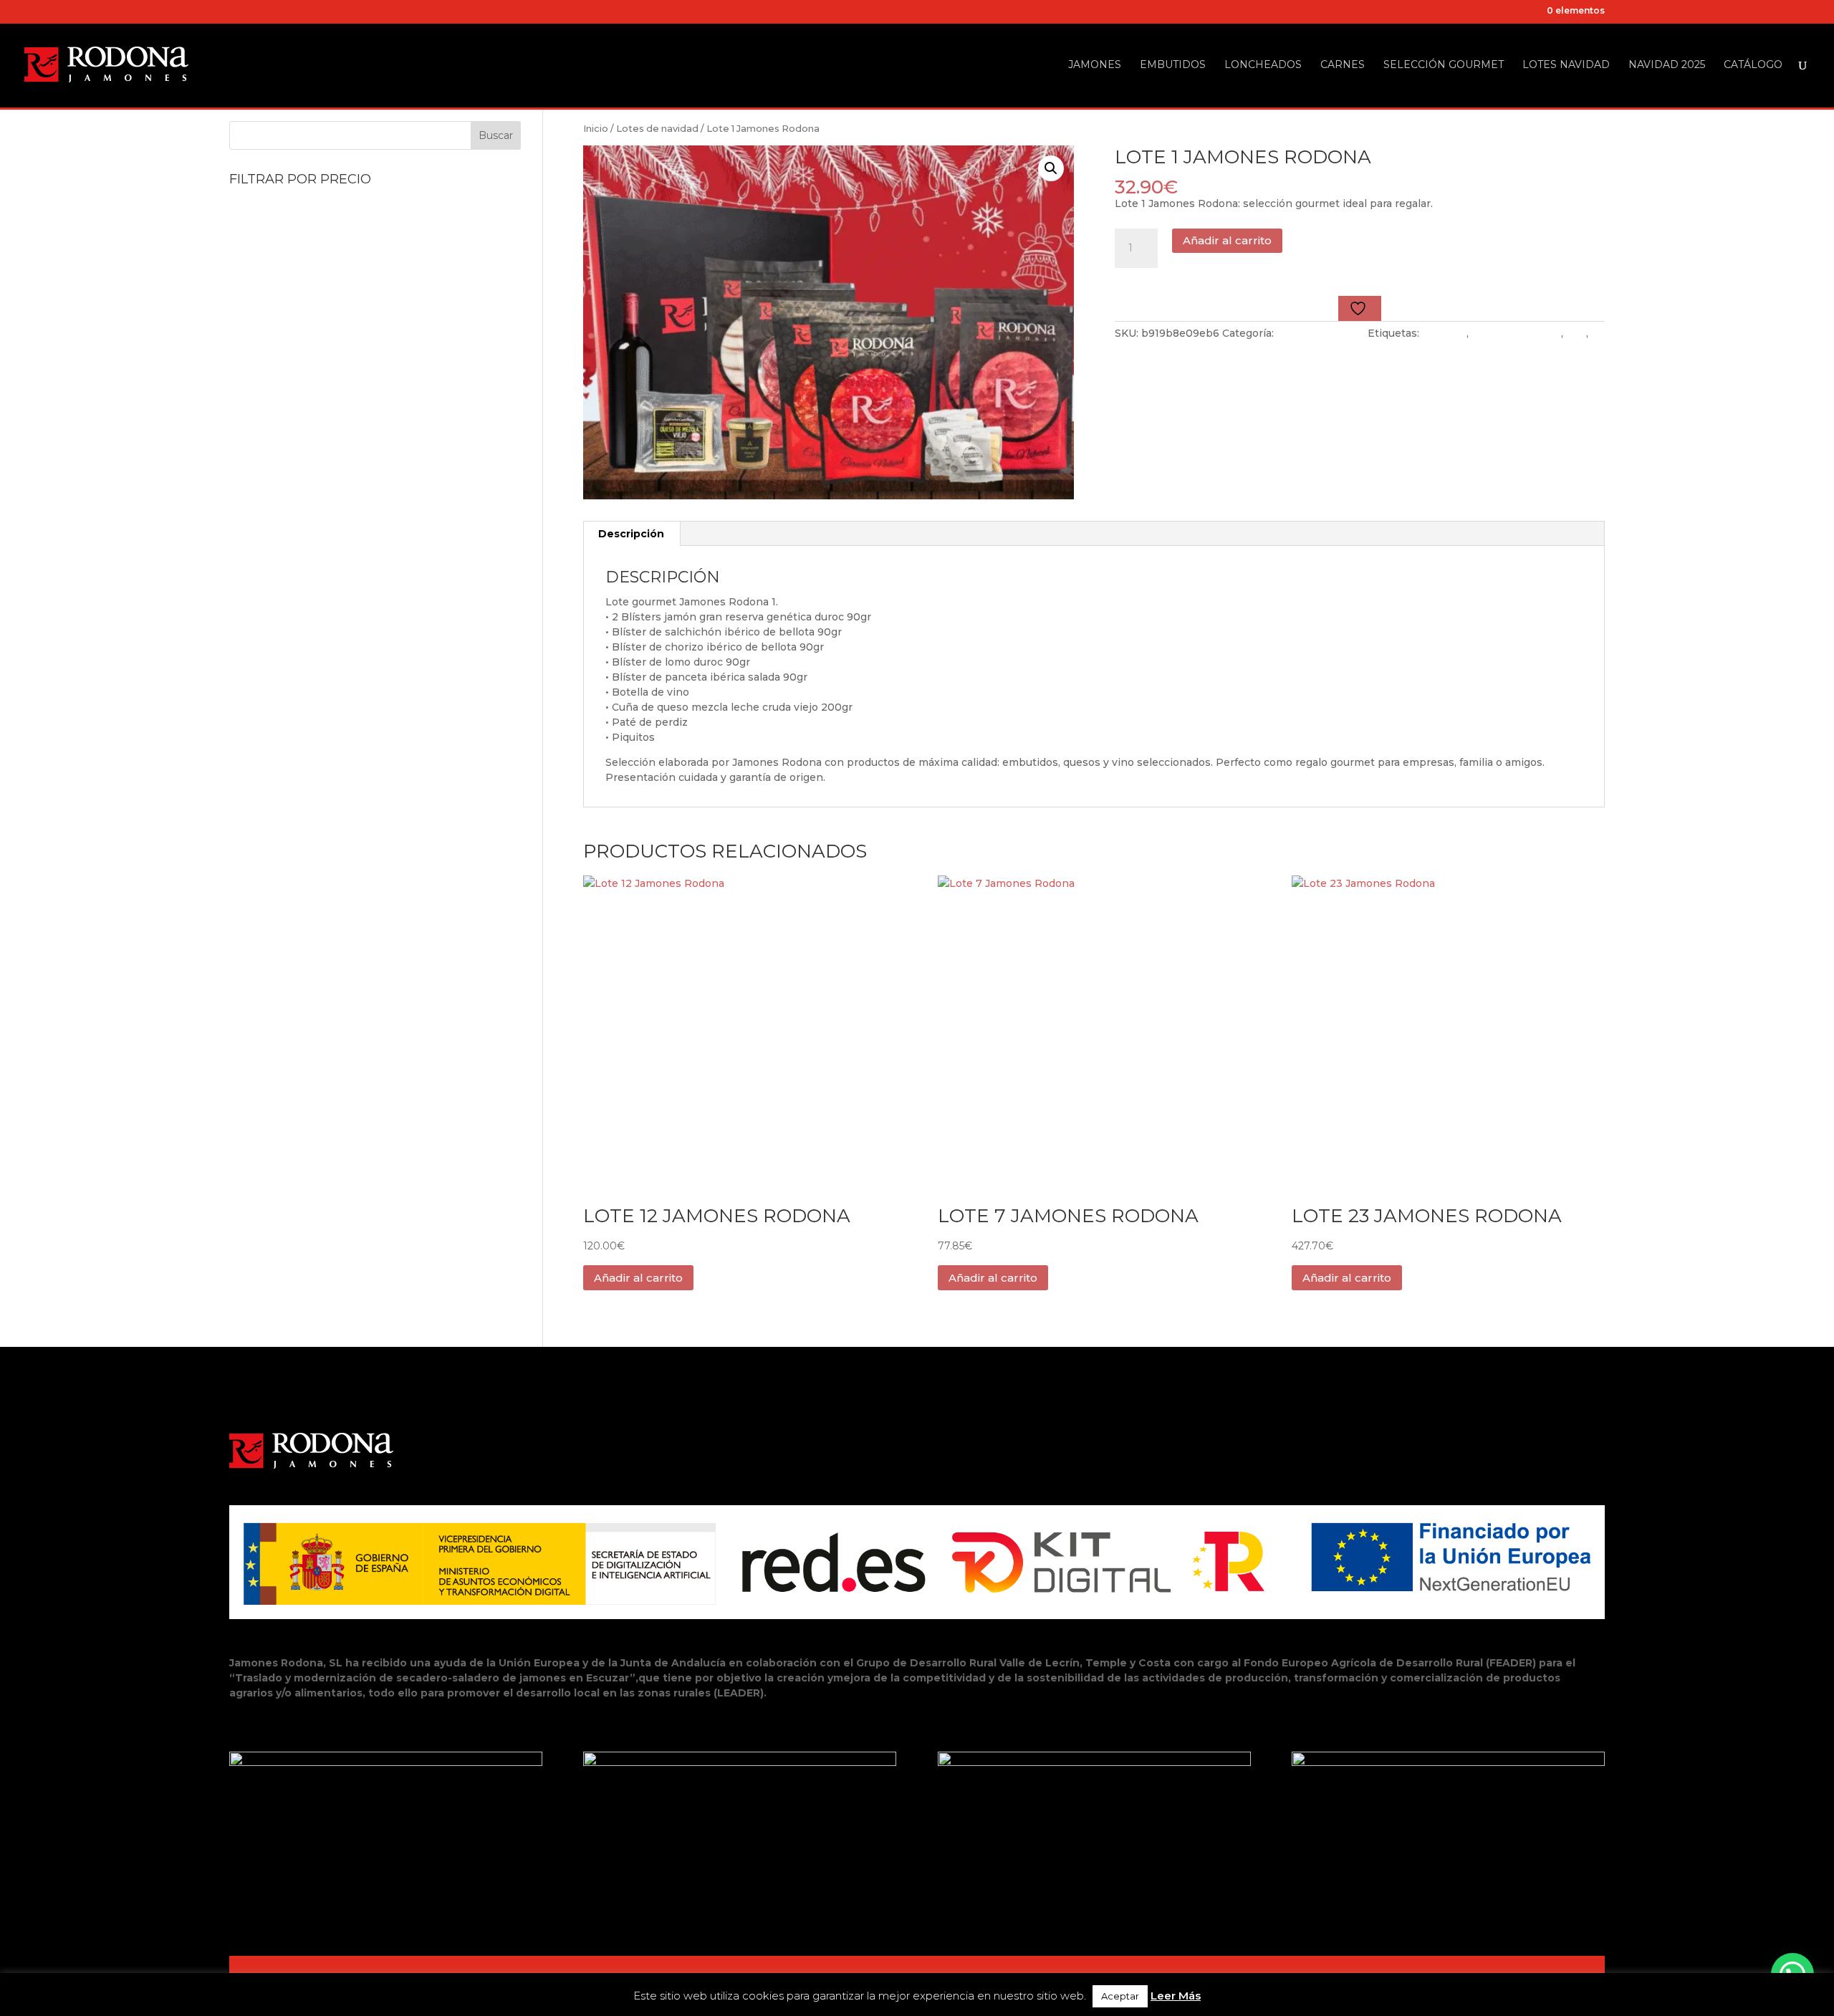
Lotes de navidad (657, 129)
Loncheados (1263, 65)
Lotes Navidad (1566, 65)
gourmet (1444, 333)
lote (1576, 333)
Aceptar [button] (1120, 1996)
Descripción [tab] (631, 534)
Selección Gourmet (1444, 65)
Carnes (1343, 65)
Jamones (1095, 65)
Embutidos (1173, 65)
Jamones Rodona (1516, 333)
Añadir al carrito (1227, 240)
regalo (1131, 348)
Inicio (596, 129)
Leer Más (1176, 1996)
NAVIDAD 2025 (1667, 65)
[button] (1051, 168)
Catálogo (1753, 65)
